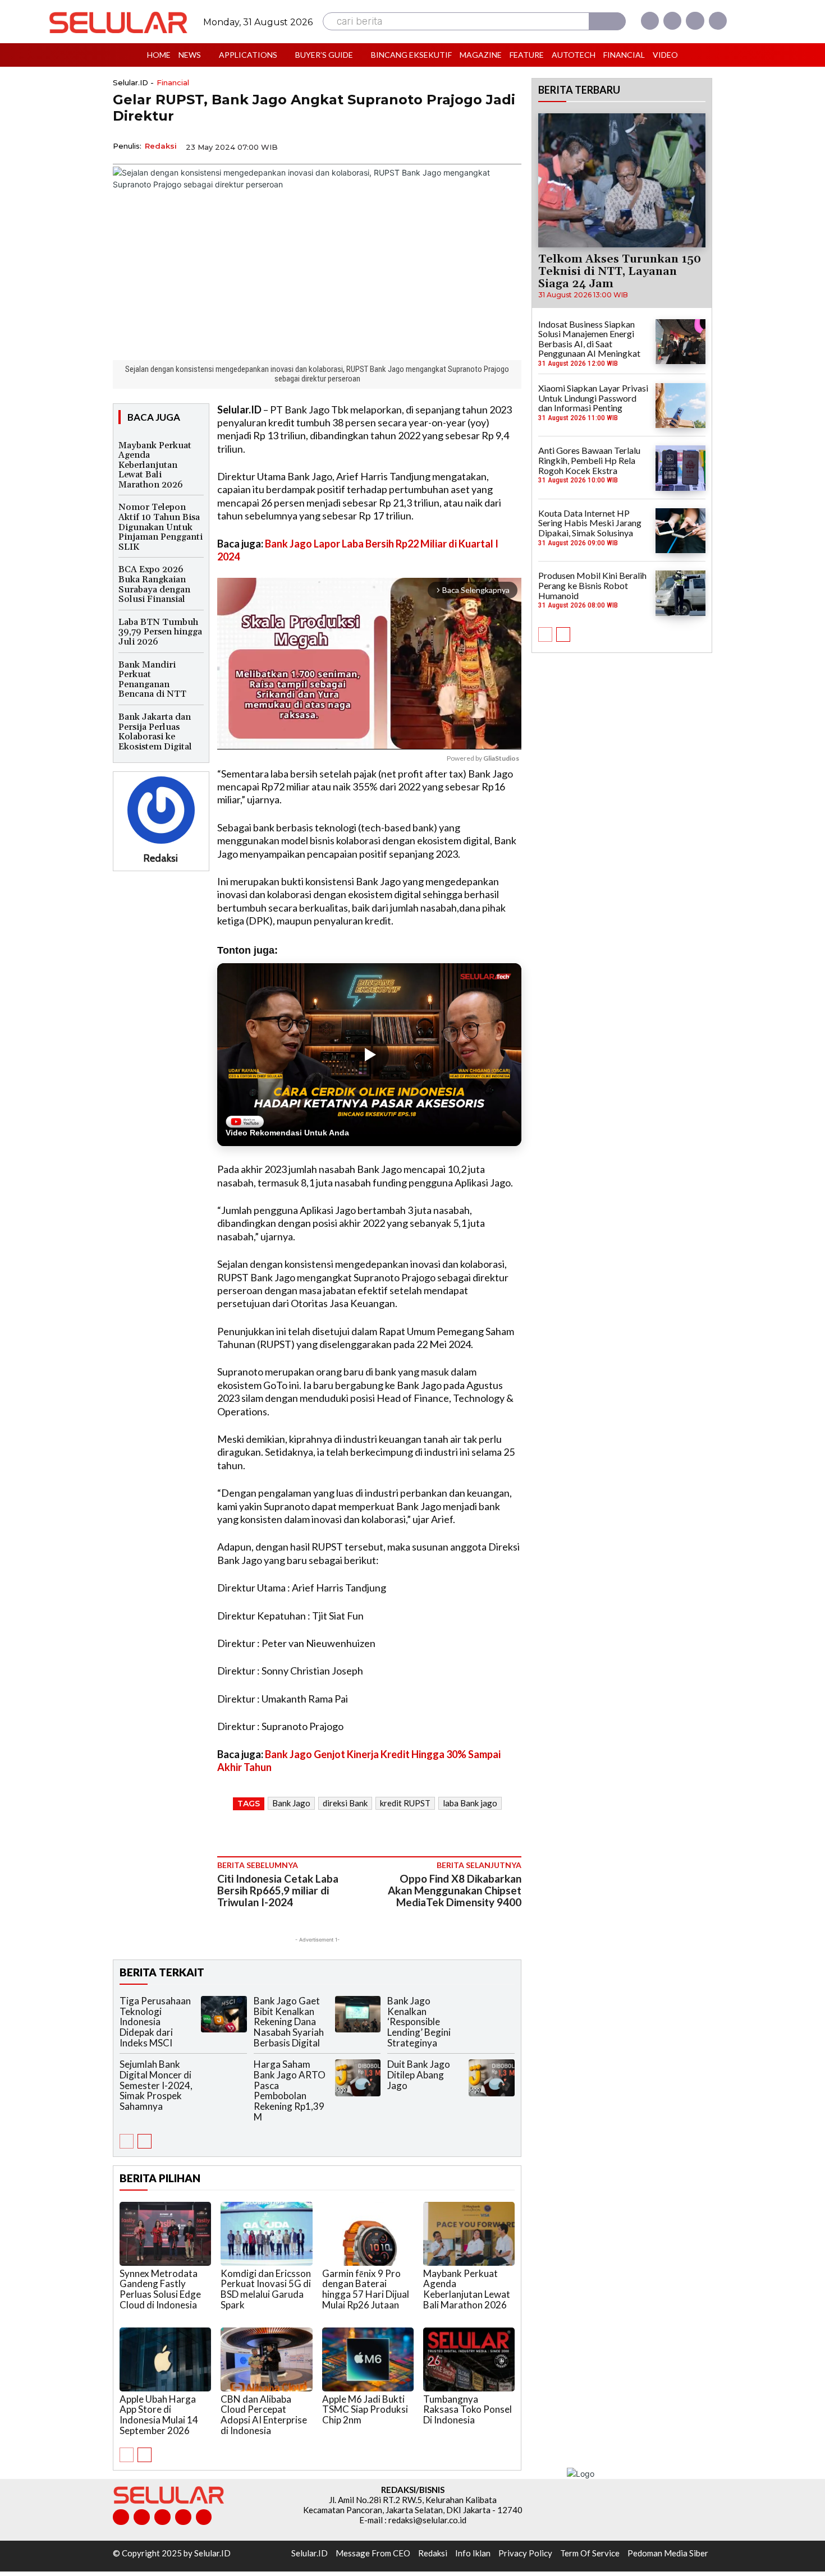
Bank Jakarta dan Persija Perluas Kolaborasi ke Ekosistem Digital (155, 732)
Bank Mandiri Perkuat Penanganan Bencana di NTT (152, 680)
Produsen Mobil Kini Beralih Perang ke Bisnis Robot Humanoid (592, 585)
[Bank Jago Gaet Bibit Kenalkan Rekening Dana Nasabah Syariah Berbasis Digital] (358, 2014)
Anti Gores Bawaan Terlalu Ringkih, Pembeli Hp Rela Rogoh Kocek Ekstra (589, 460)
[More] (510, 146)
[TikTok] (162, 2517)
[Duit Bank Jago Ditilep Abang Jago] (492, 2078)
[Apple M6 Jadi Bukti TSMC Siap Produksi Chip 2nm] (368, 2359)
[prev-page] (127, 2141)
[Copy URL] (483, 146)
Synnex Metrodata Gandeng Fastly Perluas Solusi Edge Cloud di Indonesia (160, 2289)
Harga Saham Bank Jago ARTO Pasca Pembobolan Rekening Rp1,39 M (290, 2090)
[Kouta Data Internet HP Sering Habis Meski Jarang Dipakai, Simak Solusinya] (680, 531)
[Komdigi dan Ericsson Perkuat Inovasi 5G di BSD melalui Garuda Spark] (266, 2234)
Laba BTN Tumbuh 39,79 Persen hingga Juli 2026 (160, 632)
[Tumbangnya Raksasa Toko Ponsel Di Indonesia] (469, 2359)
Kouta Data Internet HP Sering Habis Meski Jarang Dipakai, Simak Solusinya (590, 523)
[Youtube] (718, 21)
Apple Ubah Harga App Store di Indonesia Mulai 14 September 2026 (159, 2415)
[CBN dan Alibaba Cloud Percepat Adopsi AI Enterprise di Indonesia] (266, 2359)
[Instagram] (672, 21)
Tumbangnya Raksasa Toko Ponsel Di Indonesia (467, 2409)
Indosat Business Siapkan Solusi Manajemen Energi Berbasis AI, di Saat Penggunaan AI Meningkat (589, 339)
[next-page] (145, 2141)
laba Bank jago (470, 1803)
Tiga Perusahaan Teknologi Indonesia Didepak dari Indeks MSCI (155, 2022)
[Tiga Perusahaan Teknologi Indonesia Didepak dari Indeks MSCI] (224, 2014)
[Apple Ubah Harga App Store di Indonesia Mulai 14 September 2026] (165, 2359)
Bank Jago (291, 1803)
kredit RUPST (405, 1803)
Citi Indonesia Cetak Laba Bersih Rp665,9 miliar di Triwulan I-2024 (278, 1890)
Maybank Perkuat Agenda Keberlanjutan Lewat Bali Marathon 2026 (155, 465)
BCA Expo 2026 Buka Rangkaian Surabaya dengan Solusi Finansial (154, 584)
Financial (173, 83)
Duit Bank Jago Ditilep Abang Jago (419, 2074)
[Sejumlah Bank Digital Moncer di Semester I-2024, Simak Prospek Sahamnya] (224, 2078)
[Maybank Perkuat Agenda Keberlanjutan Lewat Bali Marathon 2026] (469, 2234)
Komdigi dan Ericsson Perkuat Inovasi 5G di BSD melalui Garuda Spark (266, 2289)
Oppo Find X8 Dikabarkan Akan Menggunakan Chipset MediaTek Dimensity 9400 (455, 1890)
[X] (695, 21)
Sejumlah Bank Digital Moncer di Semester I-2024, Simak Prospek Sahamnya (156, 2085)
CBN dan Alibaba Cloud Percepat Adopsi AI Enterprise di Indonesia (264, 2415)
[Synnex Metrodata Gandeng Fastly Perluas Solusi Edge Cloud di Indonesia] (165, 2234)
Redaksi (161, 146)
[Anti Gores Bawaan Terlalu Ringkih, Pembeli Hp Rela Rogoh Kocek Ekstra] (680, 468)
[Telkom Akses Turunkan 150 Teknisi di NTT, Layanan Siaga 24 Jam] (622, 180)
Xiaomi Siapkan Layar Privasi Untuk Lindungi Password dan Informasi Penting (593, 398)
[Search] (607, 21)
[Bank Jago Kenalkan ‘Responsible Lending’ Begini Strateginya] (492, 2014)
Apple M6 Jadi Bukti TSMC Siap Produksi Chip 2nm (365, 2409)
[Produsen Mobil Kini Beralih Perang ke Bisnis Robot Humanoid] (680, 593)
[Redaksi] (161, 810)
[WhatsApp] (457, 146)
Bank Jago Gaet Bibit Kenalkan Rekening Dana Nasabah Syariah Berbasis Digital (289, 2022)
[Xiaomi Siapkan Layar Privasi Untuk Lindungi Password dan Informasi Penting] (680, 406)
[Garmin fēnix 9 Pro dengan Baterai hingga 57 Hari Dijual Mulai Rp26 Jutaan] (368, 2234)
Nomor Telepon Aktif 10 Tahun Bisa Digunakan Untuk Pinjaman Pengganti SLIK (161, 527)
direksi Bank (345, 1803)
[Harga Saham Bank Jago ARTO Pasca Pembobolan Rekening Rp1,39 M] (358, 2078)
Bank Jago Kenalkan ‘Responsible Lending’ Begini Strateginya (419, 2022)
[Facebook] (650, 21)
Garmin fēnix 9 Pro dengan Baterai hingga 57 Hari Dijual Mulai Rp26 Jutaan (366, 2289)
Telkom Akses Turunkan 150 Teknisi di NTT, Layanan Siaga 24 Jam (620, 272)
